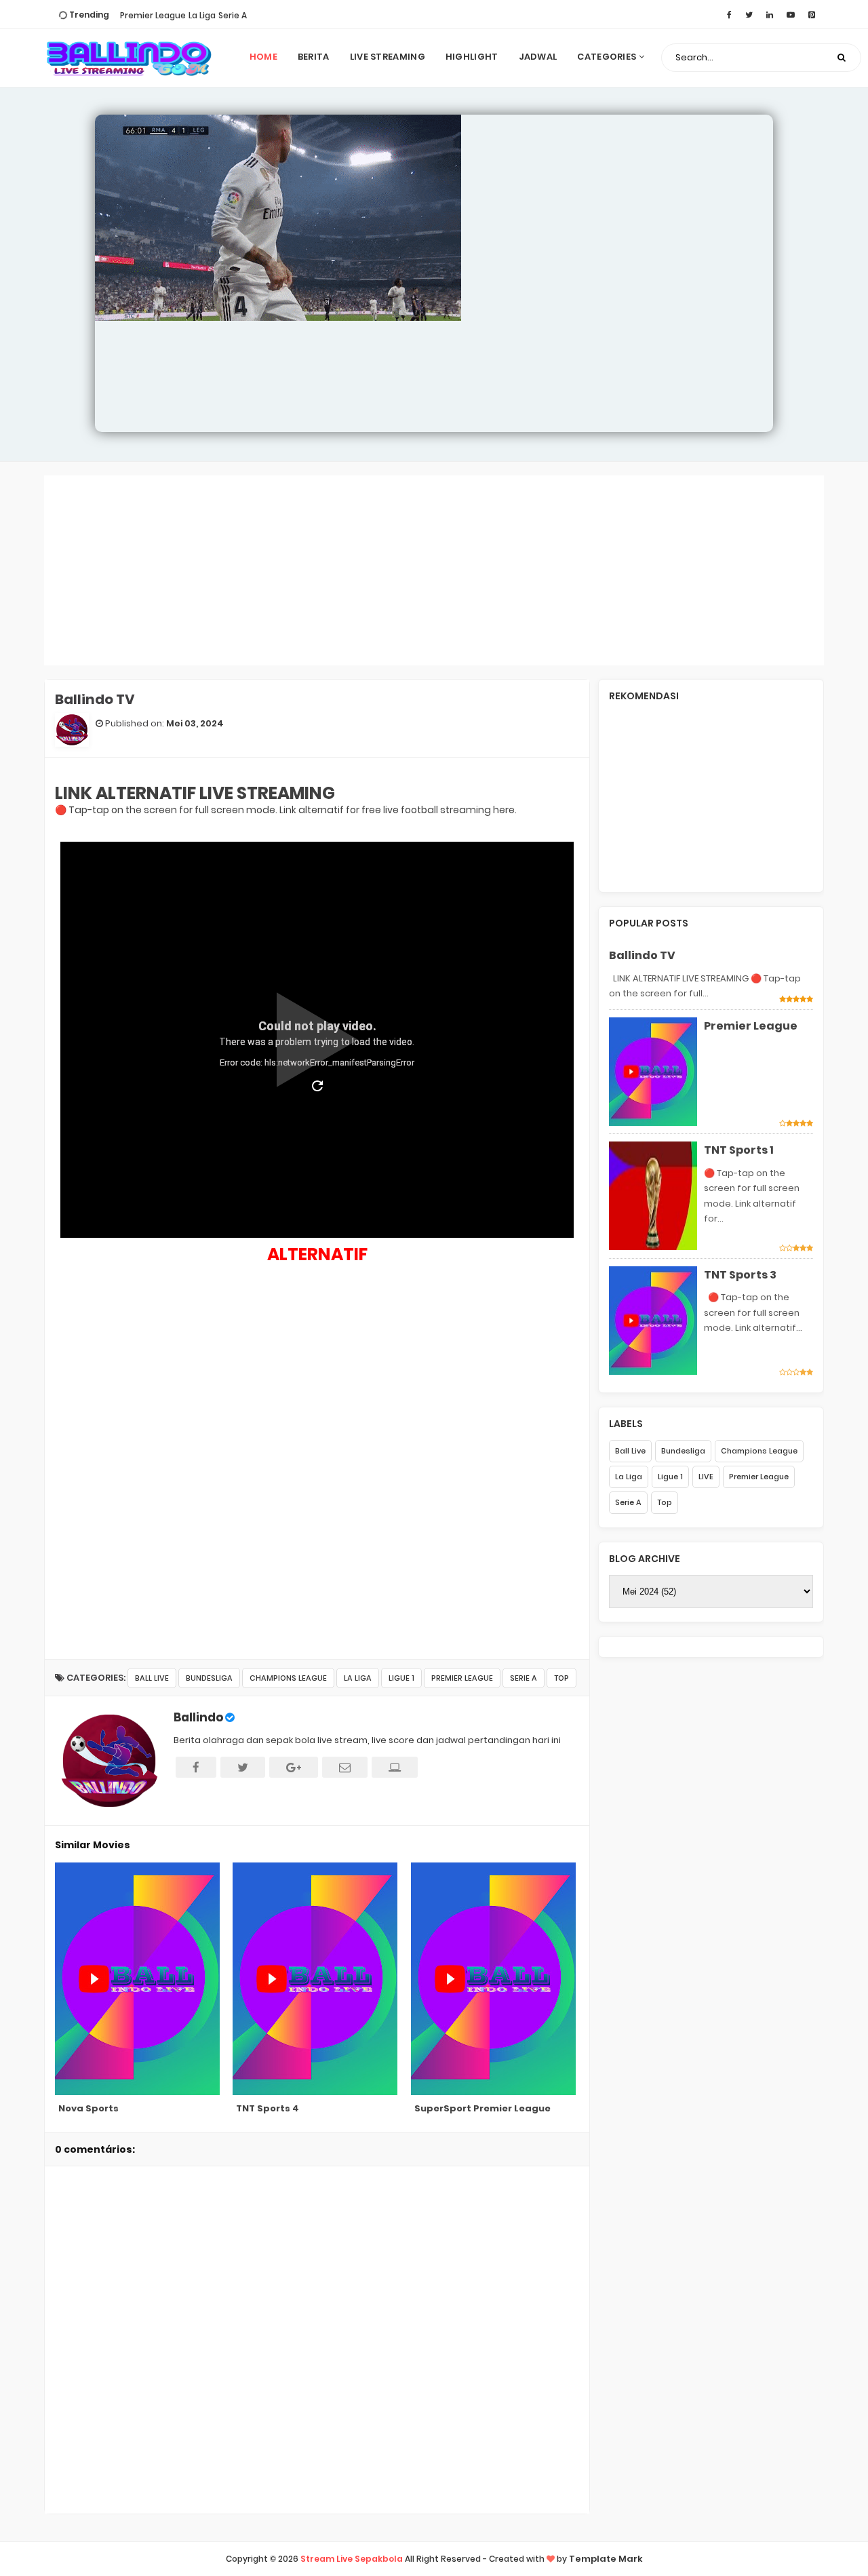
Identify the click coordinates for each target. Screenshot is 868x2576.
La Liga (202, 15)
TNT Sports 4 (268, 2108)
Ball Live (152, 1678)
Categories (608, 57)
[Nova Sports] (139, 1979)
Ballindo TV (642, 955)
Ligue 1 (401, 1678)
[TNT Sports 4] (316, 1979)
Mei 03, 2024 (195, 723)
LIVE (706, 1477)
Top (561, 1678)
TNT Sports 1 (739, 1150)
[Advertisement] (434, 570)
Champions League (288, 1678)
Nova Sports (88, 2108)
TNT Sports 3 (740, 1275)
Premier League (153, 15)
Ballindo (198, 1717)
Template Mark (606, 2559)
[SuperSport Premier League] (495, 1979)
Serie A (233, 15)
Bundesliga (209, 1678)
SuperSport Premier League (482, 2108)
